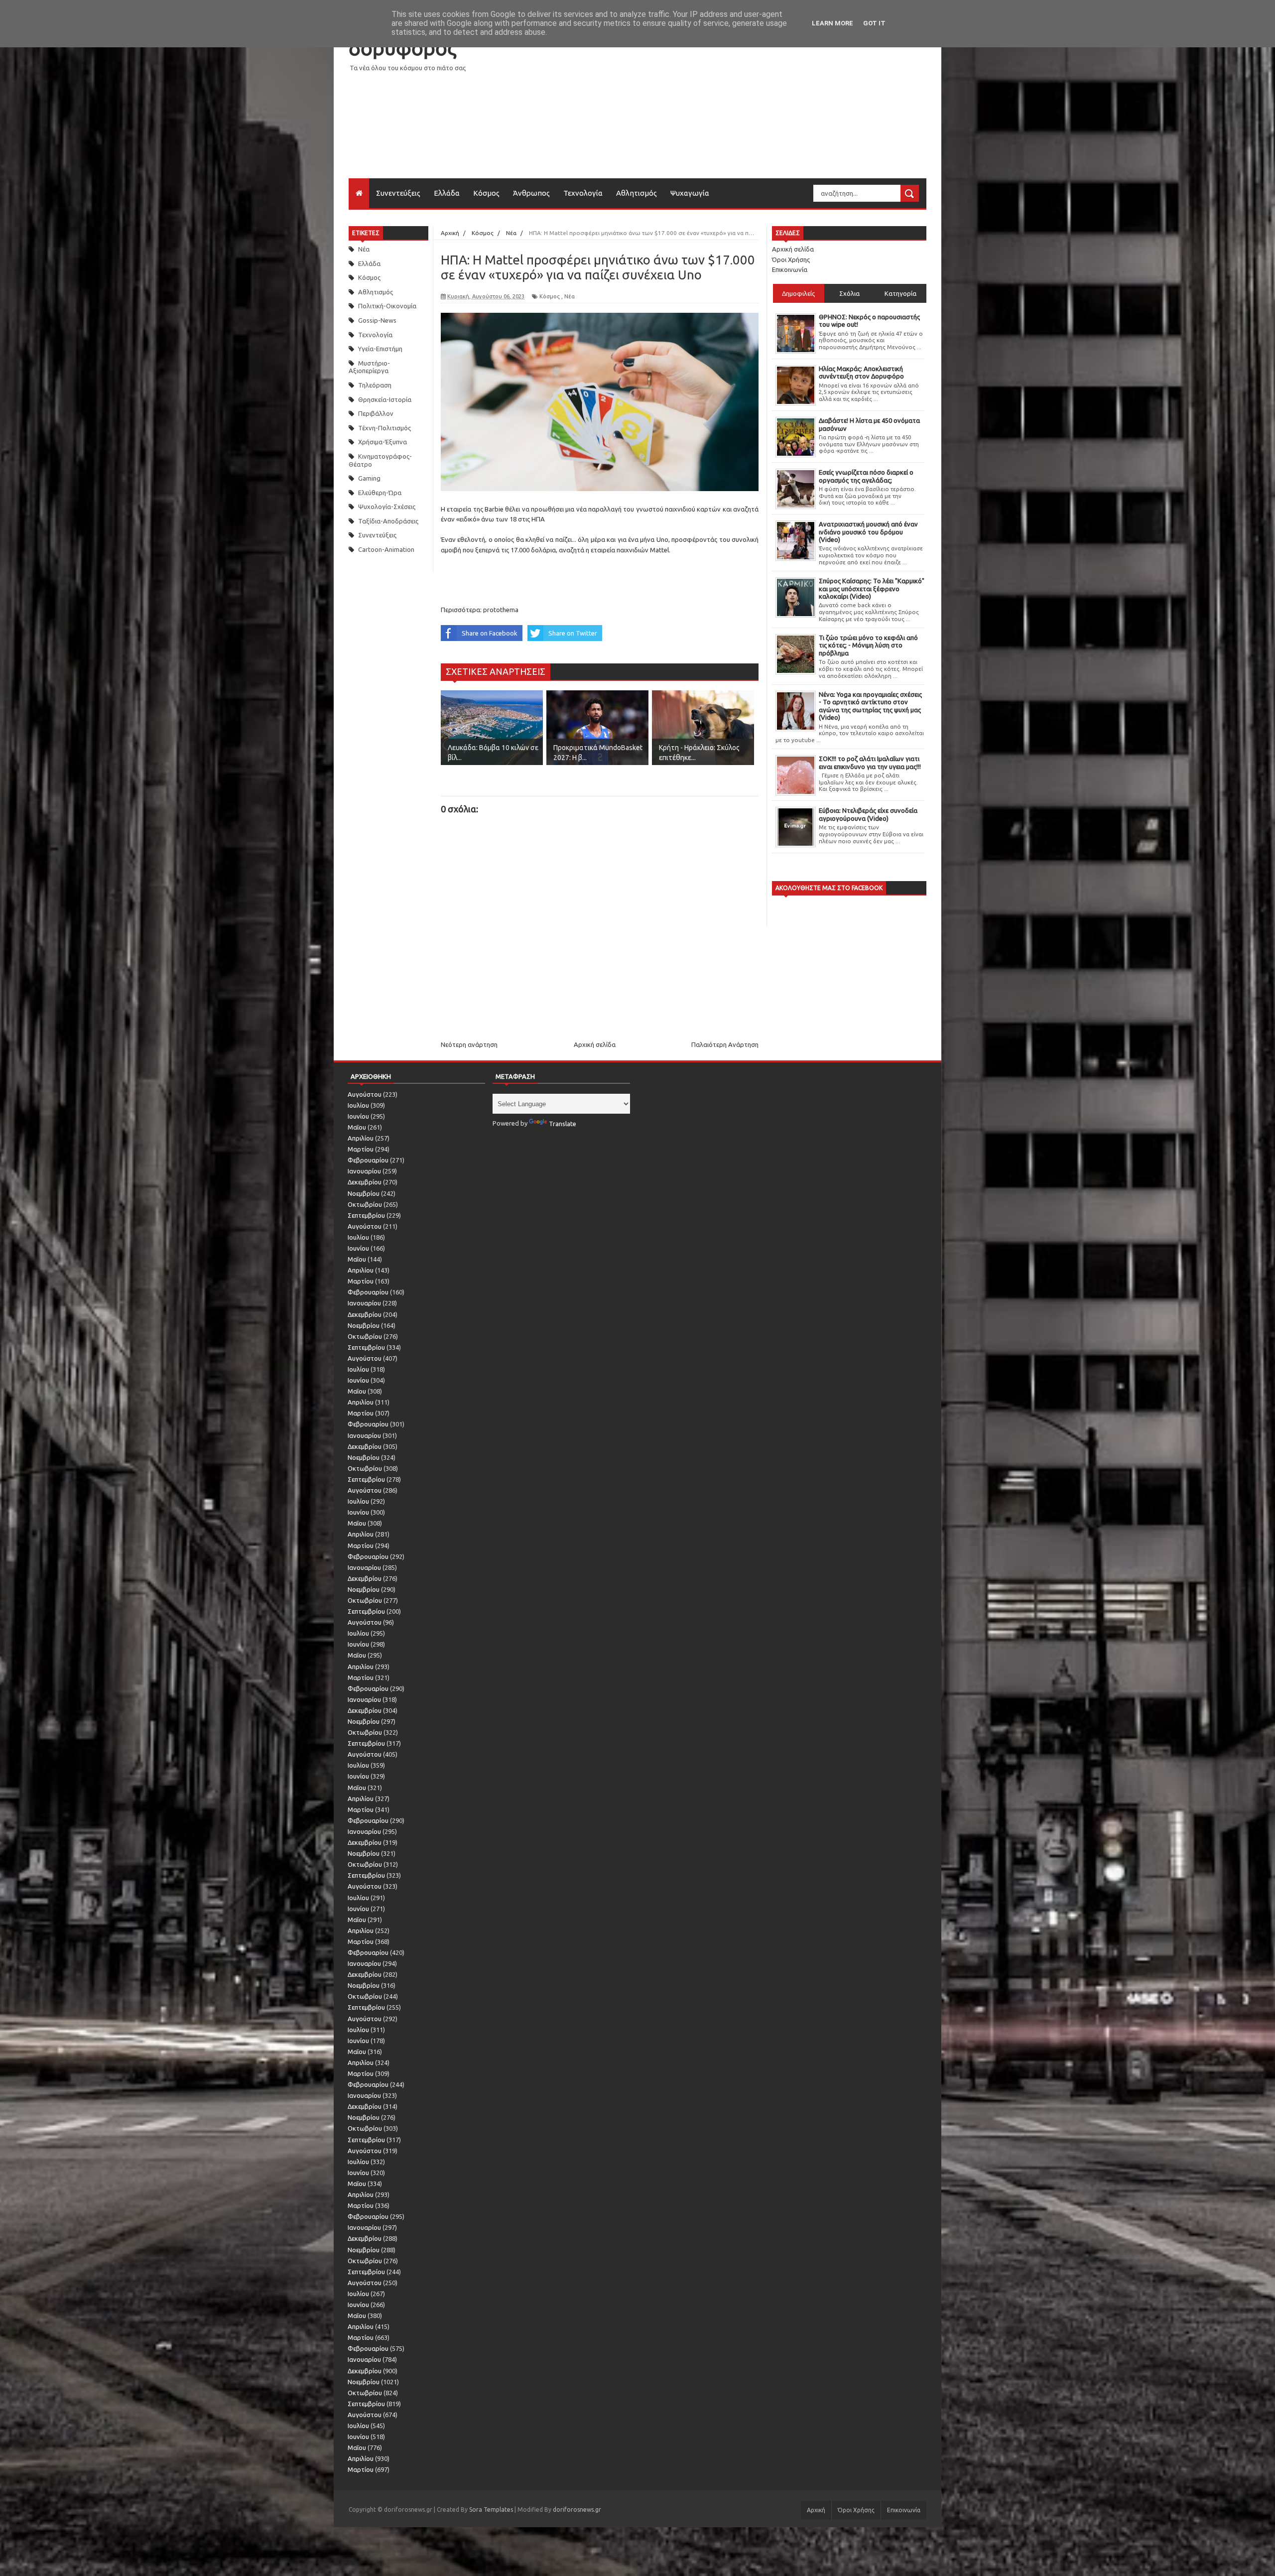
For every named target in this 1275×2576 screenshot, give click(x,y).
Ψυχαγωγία (690, 193)
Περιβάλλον (376, 413)
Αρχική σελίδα (595, 1044)
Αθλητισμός (637, 193)
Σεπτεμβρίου (366, 1215)
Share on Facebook (490, 633)
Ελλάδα (447, 193)
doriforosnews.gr (577, 2510)
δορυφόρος (402, 48)
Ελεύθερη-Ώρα (380, 493)
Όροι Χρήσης (791, 259)
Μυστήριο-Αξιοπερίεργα (369, 367)
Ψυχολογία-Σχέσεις (387, 507)
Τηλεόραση (375, 385)
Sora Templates (491, 2510)
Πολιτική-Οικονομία (387, 306)
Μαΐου (357, 1127)
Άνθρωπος (531, 193)
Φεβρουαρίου (368, 1160)
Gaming (369, 478)
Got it (874, 23)
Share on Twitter (573, 633)
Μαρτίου (361, 1149)
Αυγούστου (365, 1094)
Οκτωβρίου (365, 1204)
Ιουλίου (358, 1105)
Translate (563, 1124)
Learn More (832, 23)
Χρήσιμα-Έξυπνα (382, 442)
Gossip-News (377, 320)
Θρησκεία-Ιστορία (385, 399)
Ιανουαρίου (364, 1171)
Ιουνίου (358, 1116)
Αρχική (816, 2510)
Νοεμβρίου (364, 1193)
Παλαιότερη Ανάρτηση (725, 1044)
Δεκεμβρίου (365, 1182)
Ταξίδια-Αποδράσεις (388, 521)
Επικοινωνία (790, 269)
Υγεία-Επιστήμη (380, 349)
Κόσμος (486, 193)
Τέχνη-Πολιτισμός (384, 428)
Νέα (364, 249)
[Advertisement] (745, 109)
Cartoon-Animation (386, 549)
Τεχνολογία (583, 193)
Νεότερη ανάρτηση (469, 1044)
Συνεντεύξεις (398, 193)
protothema (501, 610)
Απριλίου (361, 1138)
